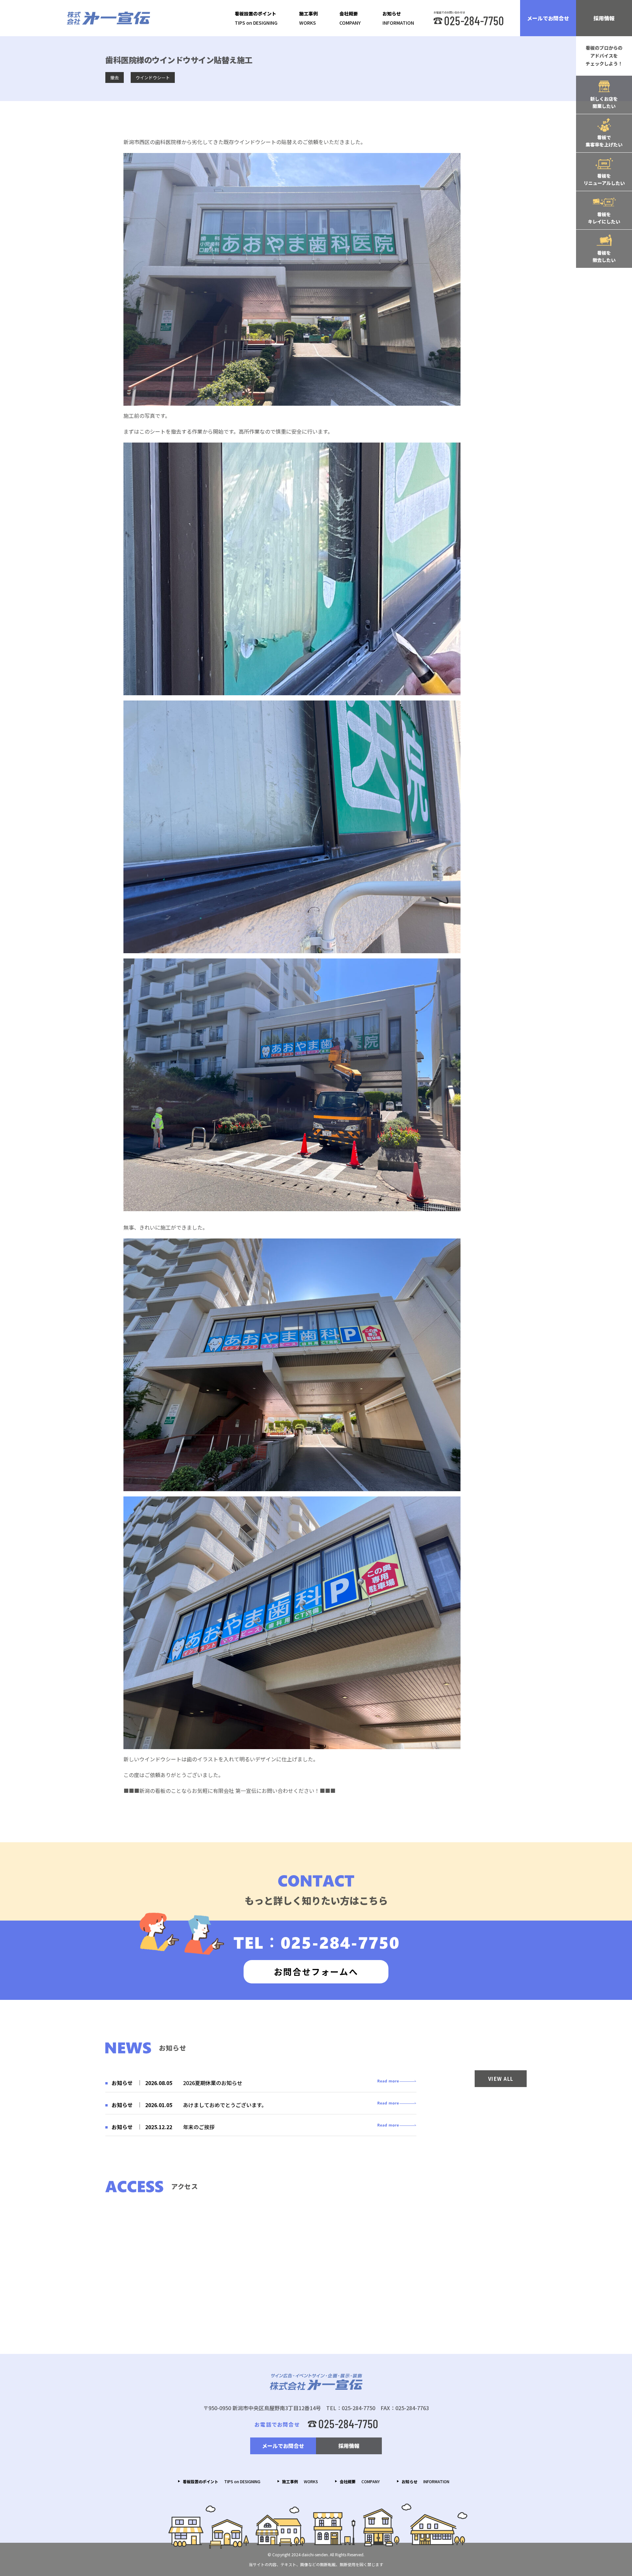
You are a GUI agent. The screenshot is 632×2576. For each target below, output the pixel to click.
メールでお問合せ (548, 18)
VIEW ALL (501, 2079)
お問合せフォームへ (316, 1971)
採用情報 (604, 18)
